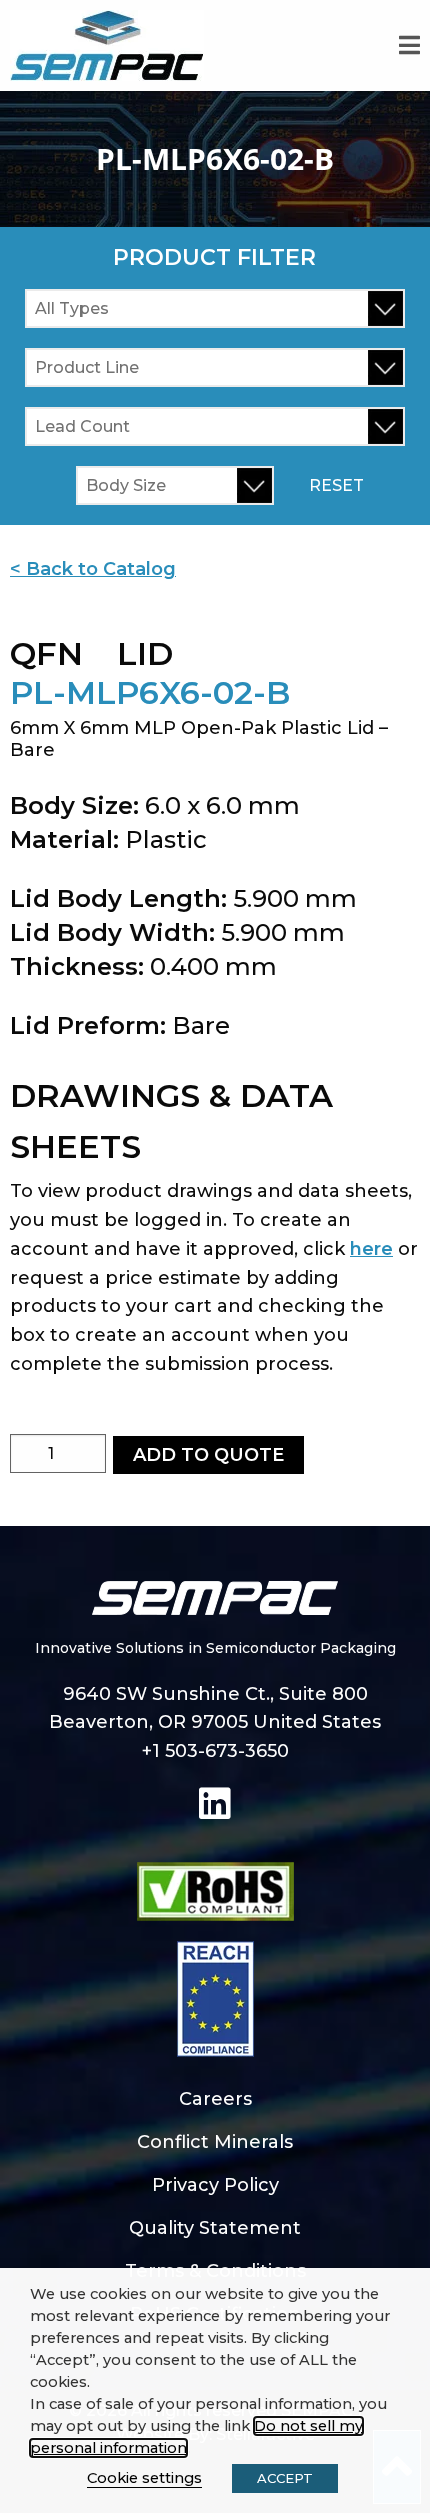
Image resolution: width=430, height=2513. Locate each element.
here (371, 1249)
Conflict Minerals (215, 2142)
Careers (215, 2099)
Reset (336, 485)
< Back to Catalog (93, 569)
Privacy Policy (215, 2185)
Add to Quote (208, 1455)
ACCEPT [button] (285, 2478)
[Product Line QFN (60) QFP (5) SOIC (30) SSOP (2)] (214, 367)
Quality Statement (215, 2228)
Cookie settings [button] (144, 2478)
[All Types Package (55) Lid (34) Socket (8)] (214, 308)
